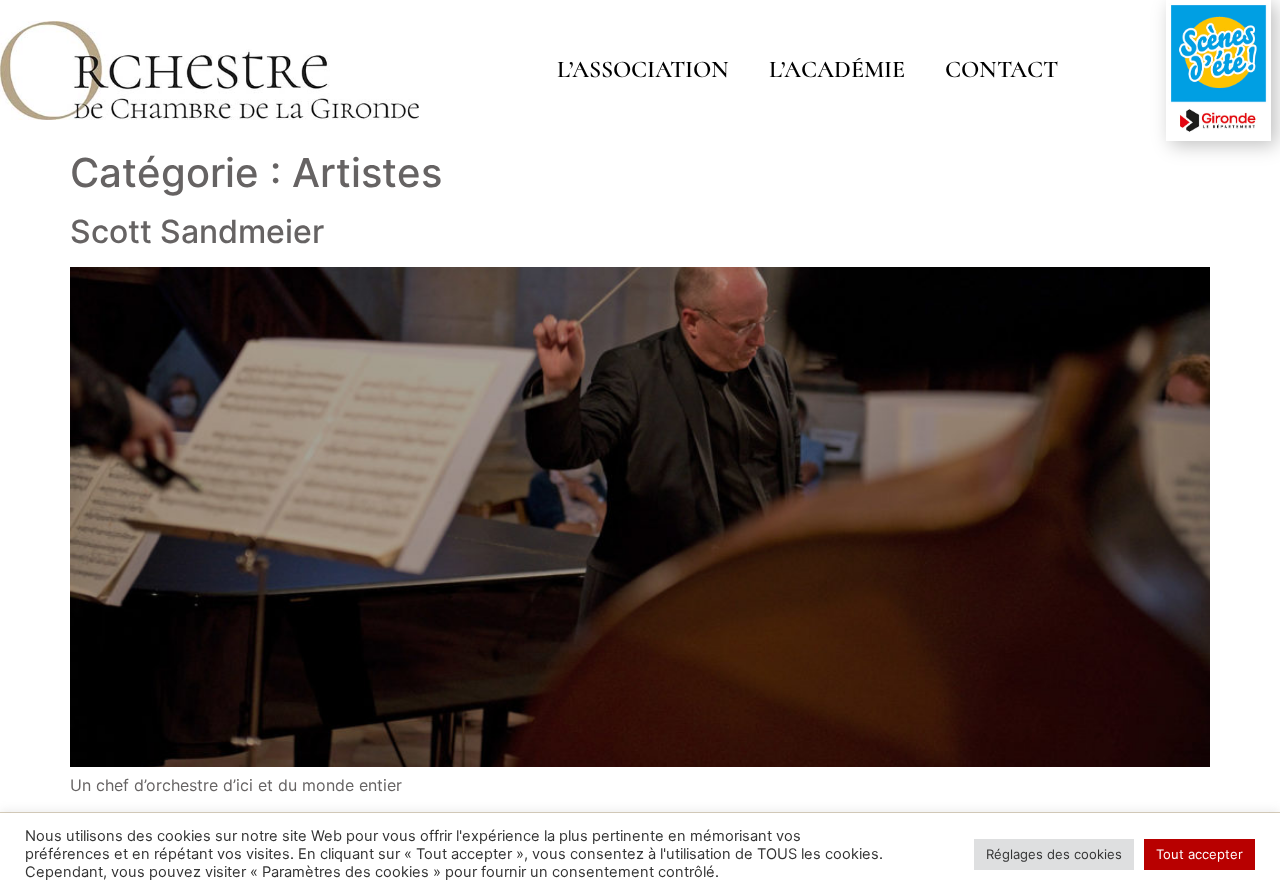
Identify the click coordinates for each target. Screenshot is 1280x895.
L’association (643, 69)
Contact (1001, 69)
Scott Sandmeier (197, 231)
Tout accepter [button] (1199, 854)
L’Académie (837, 69)
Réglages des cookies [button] (1054, 854)
